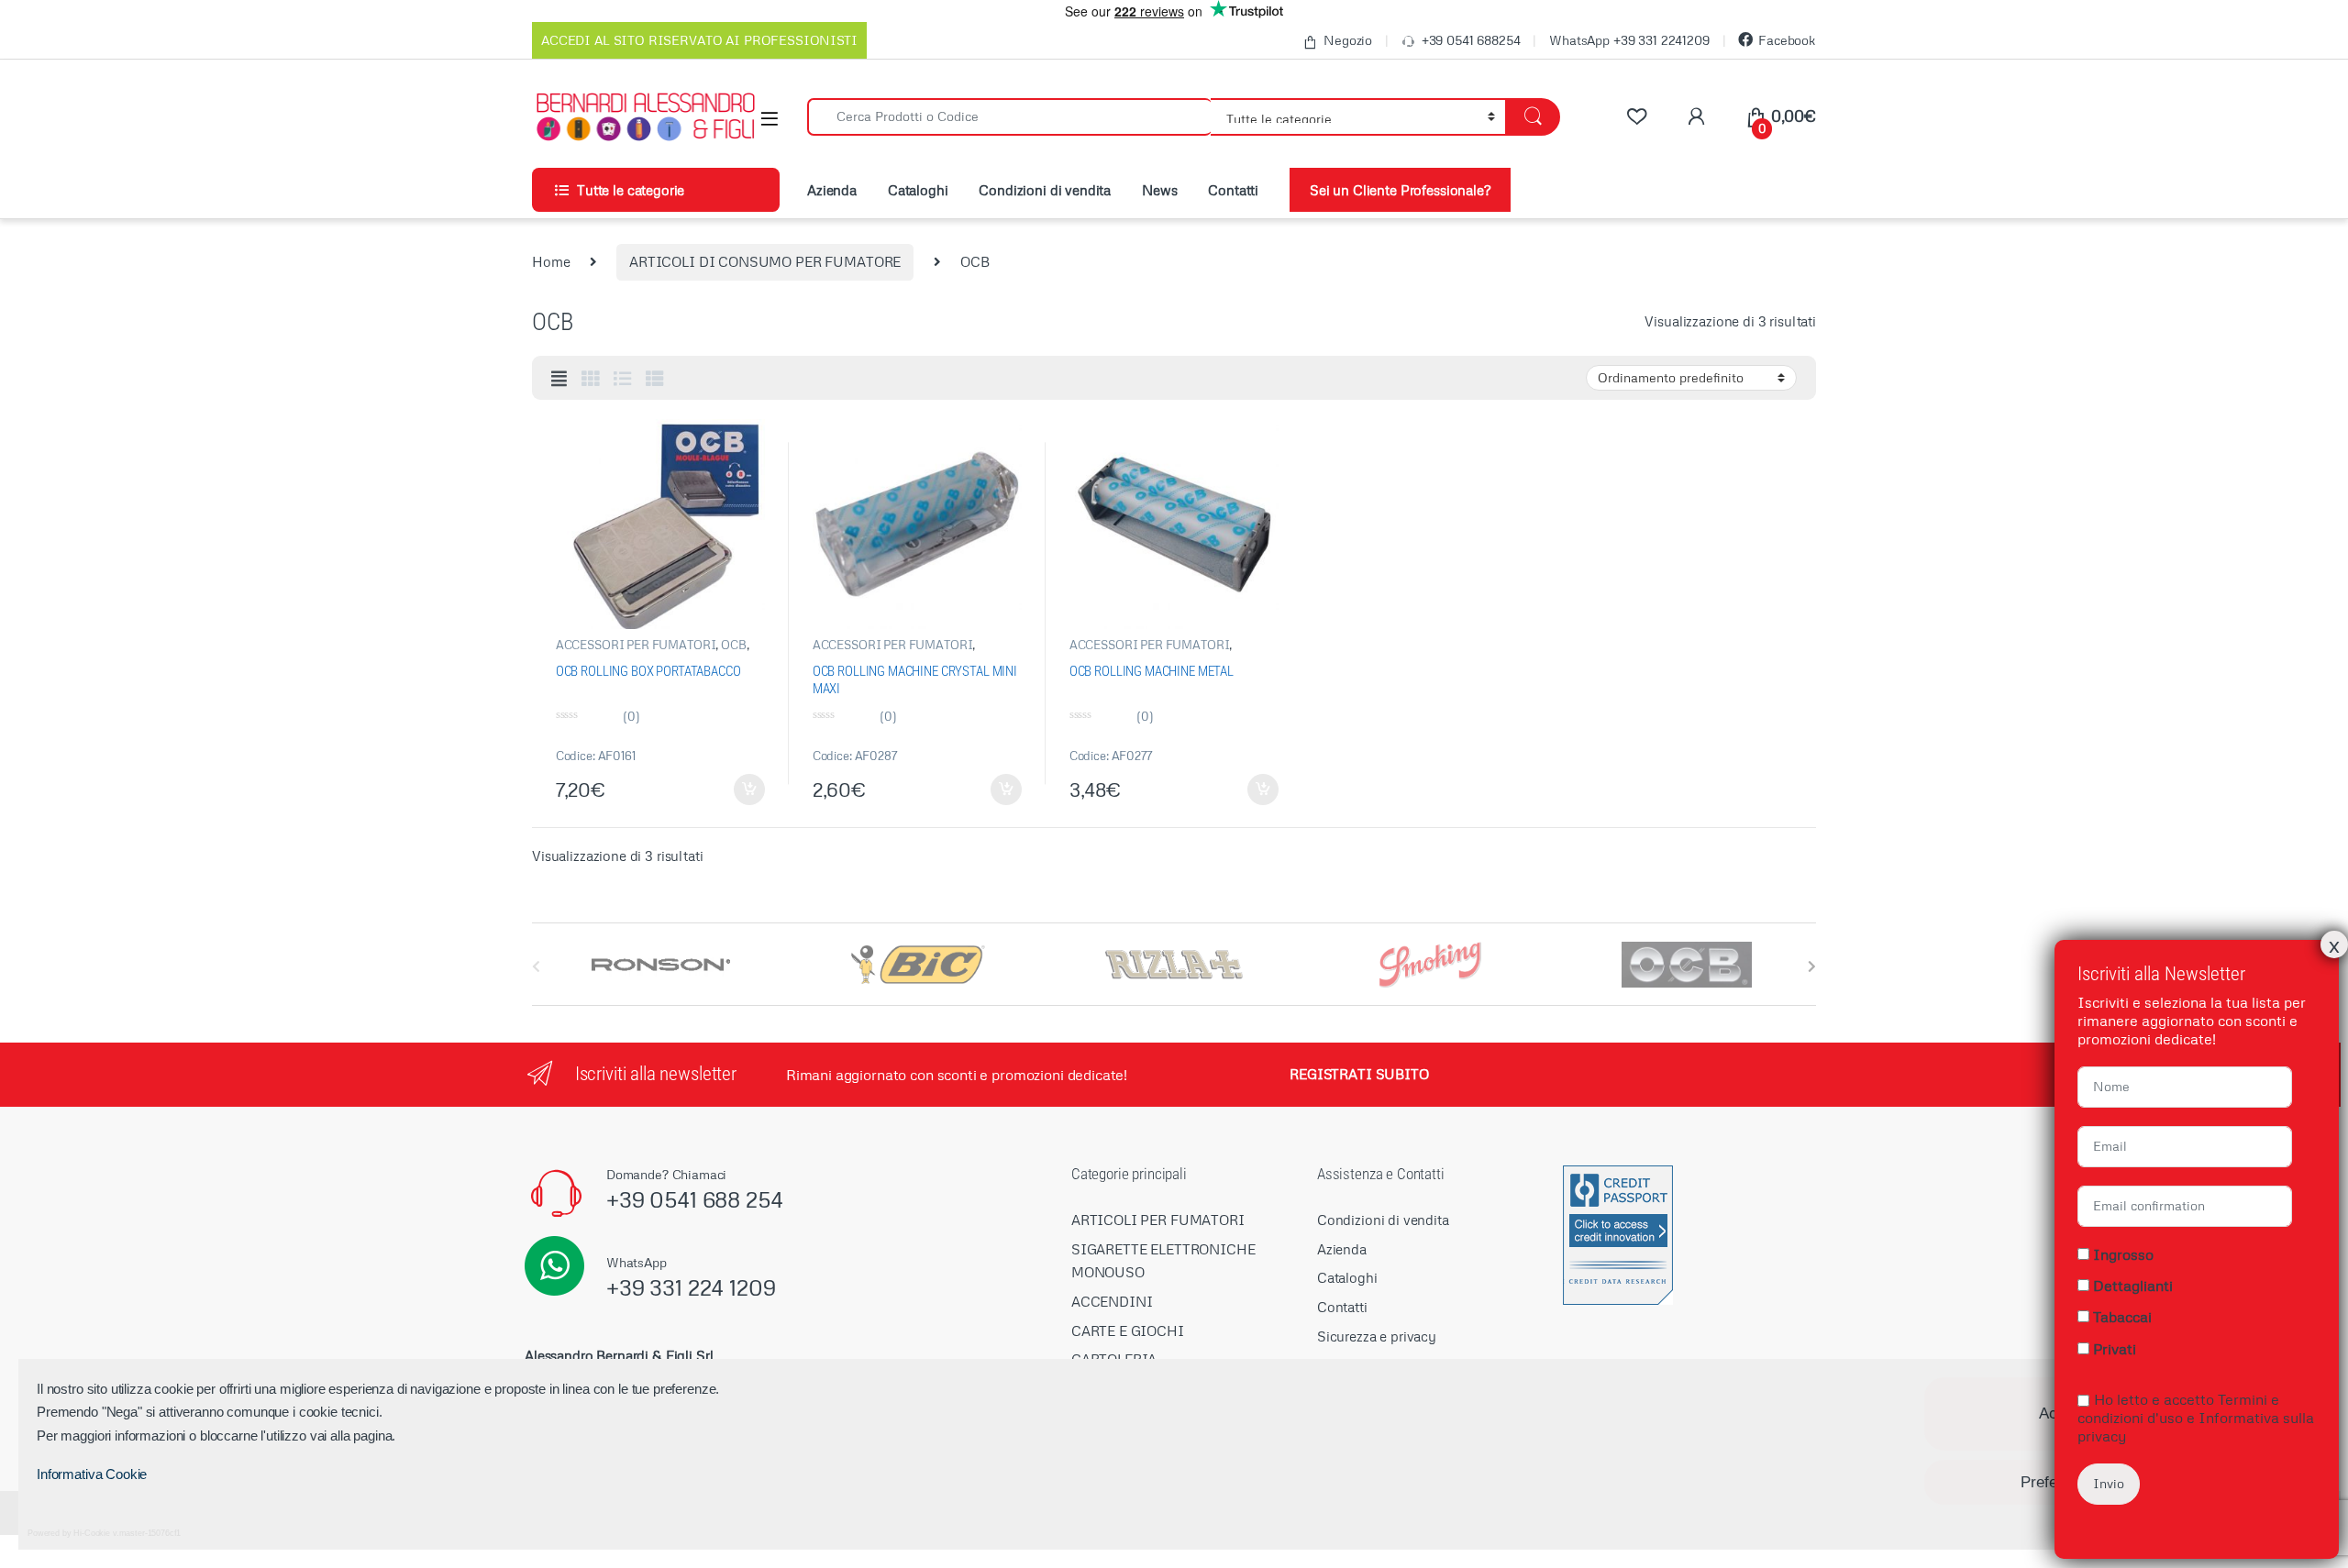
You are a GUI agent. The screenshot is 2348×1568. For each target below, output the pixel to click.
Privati (2115, 1349)
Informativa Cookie (92, 1474)
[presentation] (1812, 966)
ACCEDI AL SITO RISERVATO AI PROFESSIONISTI (699, 40)
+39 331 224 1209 (691, 1287)
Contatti (1233, 190)
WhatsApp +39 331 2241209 (1629, 40)
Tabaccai (2122, 1317)
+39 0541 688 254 (695, 1199)
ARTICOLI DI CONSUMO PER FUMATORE (765, 261)
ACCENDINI (1112, 1301)
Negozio (1348, 40)
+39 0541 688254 (1471, 40)
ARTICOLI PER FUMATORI (1158, 1220)
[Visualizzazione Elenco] (622, 378)
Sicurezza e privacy (1377, 1336)
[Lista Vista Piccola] (654, 378)
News (1159, 190)
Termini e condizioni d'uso (2178, 1408)
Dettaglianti (2133, 1286)
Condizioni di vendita (1045, 190)
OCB (734, 645)
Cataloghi (918, 190)
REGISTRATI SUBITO (1359, 1074)
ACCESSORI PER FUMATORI (636, 645)
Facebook (1787, 40)
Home (551, 261)
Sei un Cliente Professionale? (1400, 190)
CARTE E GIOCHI (1128, 1331)
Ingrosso (2123, 1254)
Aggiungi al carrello (739, 790)
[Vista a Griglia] (590, 378)
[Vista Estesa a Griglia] (559, 378)
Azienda (832, 190)
